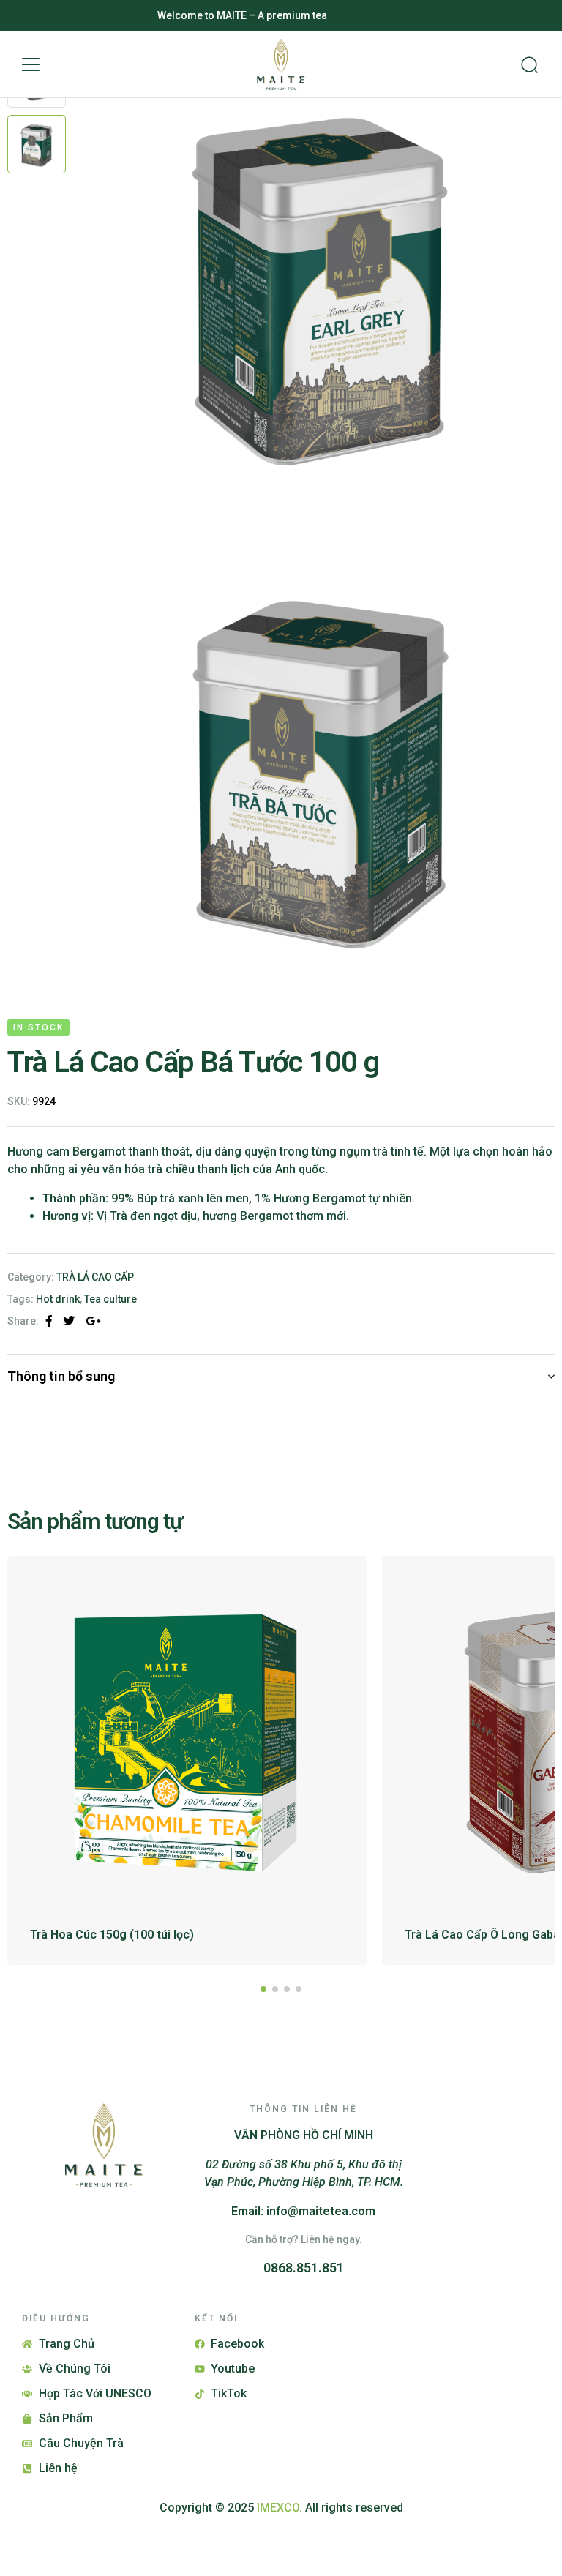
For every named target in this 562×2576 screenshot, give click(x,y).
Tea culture (110, 1299)
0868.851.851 (304, 2268)
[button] (31, 64)
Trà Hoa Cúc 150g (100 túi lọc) (112, 1935)
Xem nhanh (336, 1587)
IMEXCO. (280, 2508)
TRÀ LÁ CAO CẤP (95, 1277)
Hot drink (58, 1299)
